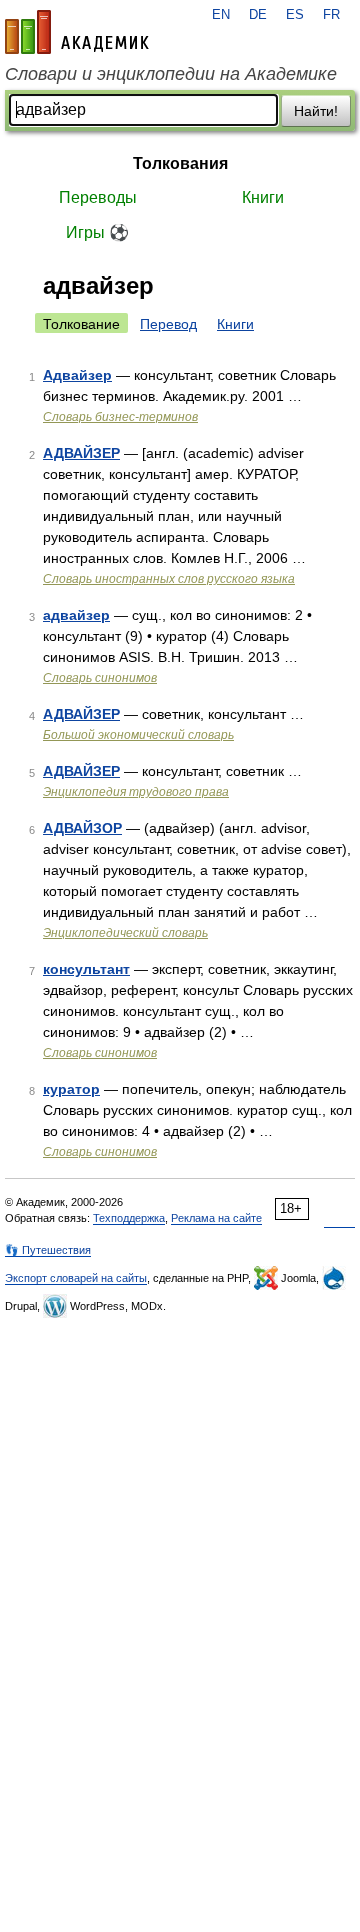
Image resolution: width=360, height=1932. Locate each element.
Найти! (316, 111)
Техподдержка (129, 1218)
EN (221, 15)
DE (258, 15)
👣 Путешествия (48, 1250)
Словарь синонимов (100, 678)
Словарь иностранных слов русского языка (169, 579)
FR (331, 15)
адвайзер (76, 615)
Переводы (98, 197)
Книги (263, 197)
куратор (71, 1089)
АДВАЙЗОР (82, 828)
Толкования (180, 163)
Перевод (168, 324)
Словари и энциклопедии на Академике (171, 74)
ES (295, 15)
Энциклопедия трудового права (136, 792)
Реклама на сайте (216, 1218)
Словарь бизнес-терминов (120, 417)
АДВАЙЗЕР (81, 453)
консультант (86, 969)
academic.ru (77, 32)
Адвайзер (77, 375)
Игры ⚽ (97, 232)
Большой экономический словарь (138, 735)
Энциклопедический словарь (125, 933)
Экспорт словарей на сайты (76, 1278)
